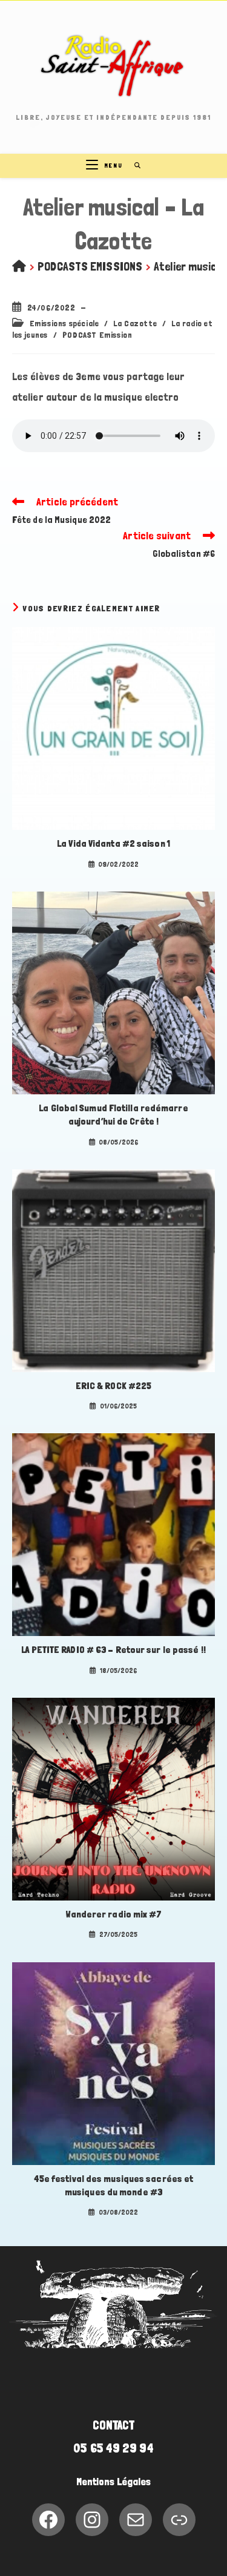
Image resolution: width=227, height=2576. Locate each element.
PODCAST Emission (97, 335)
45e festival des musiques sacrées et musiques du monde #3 (114, 2185)
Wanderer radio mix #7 (113, 1914)
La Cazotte (135, 323)
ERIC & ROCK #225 (114, 1386)
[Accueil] (19, 266)
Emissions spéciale (64, 323)
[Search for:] (133, 166)
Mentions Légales (114, 2482)
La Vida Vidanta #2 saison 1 (113, 843)
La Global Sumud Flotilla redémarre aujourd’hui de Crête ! (113, 1115)
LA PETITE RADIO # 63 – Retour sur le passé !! (113, 1650)
